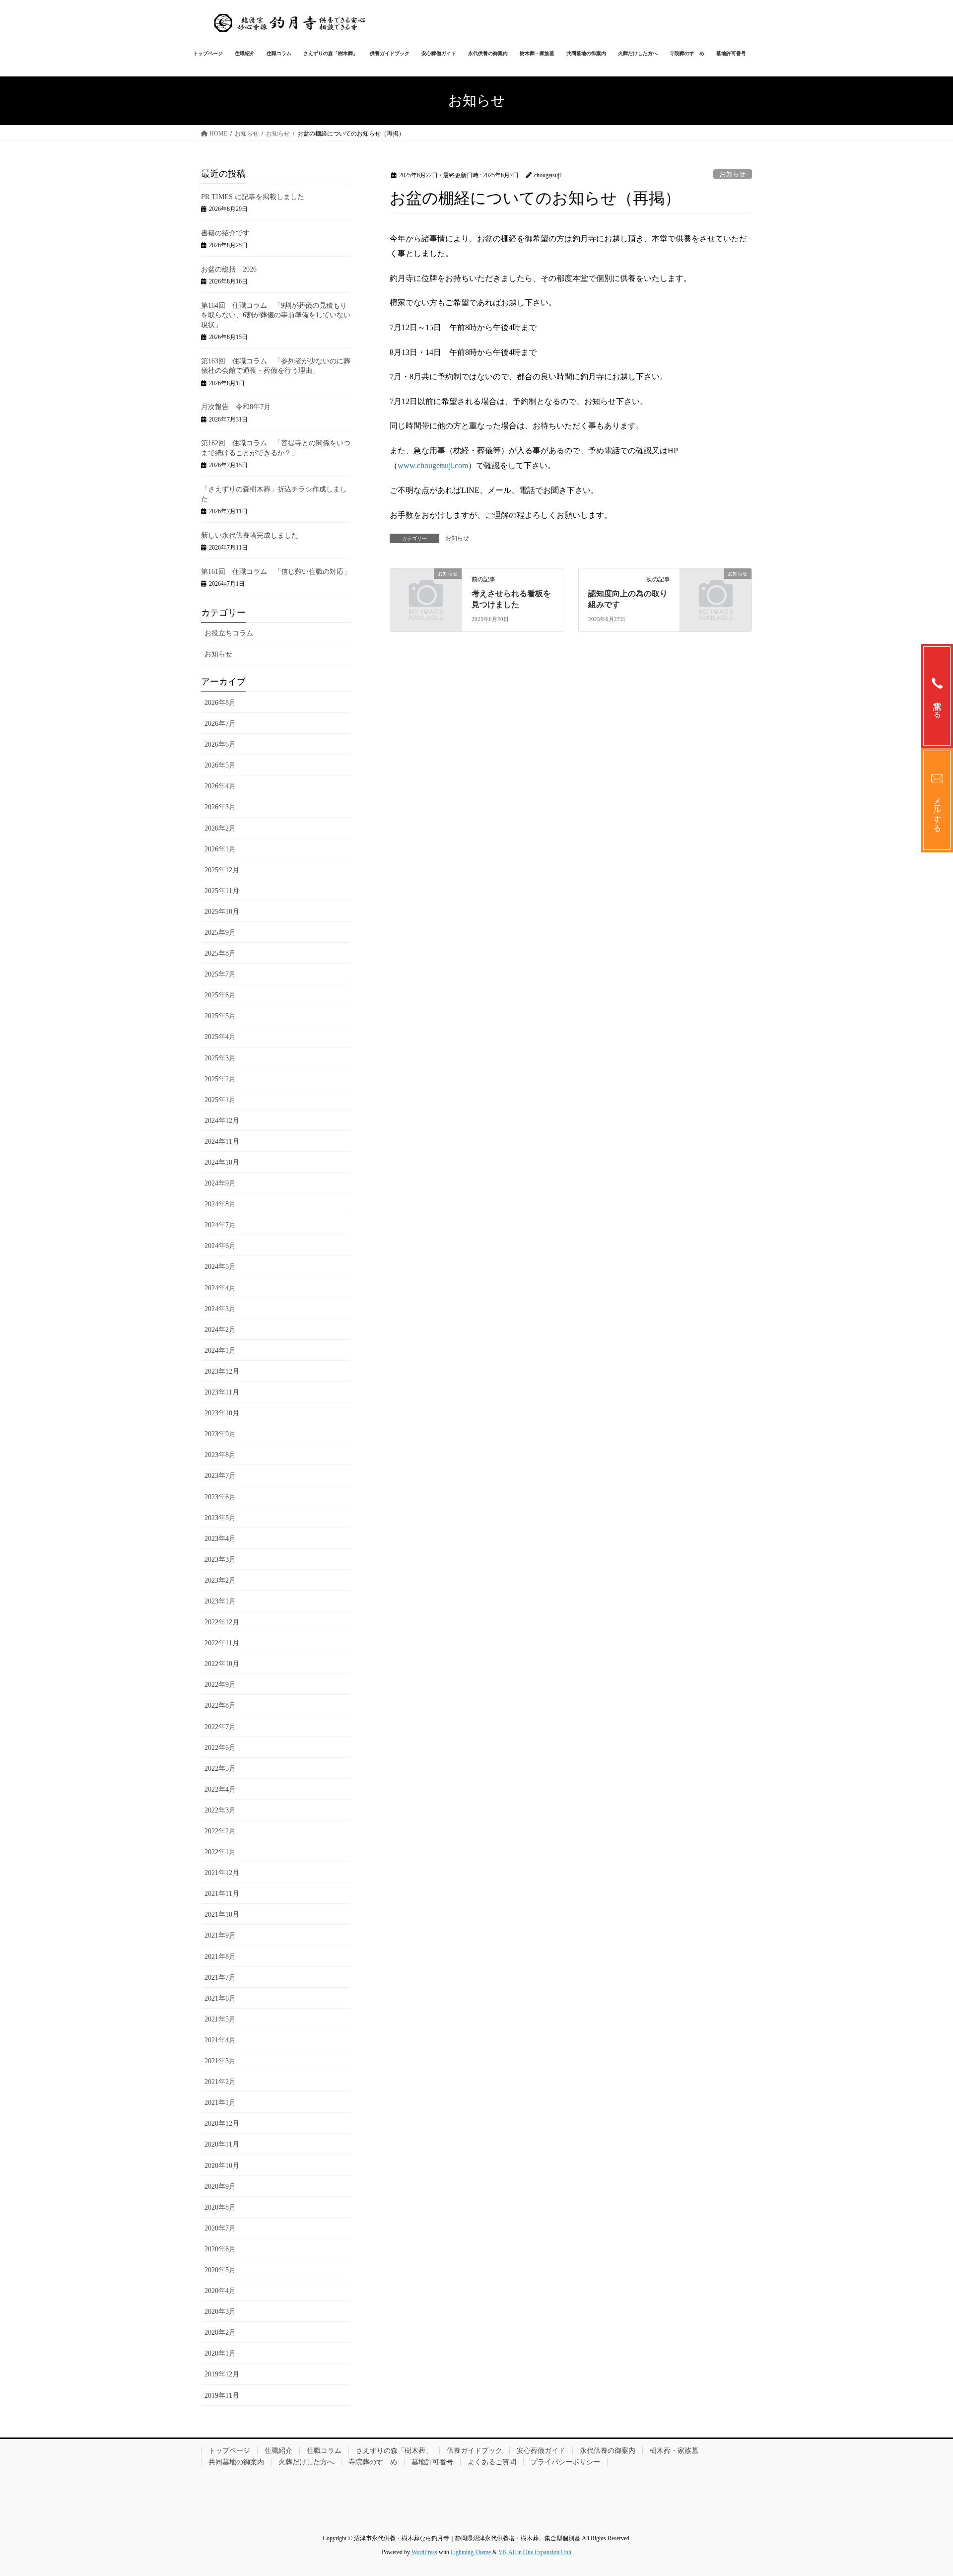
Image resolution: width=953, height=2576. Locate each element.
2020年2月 (220, 2332)
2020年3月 (220, 2312)
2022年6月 (220, 1748)
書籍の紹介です (225, 233)
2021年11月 (222, 1894)
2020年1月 (220, 2353)
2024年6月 (220, 1246)
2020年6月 (220, 2249)
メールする (937, 810)
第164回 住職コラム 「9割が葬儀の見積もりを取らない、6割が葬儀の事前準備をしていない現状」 (276, 315)
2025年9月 (220, 933)
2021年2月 (220, 2082)
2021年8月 (220, 1957)
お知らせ (733, 174)
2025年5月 (220, 1016)
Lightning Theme (471, 2552)
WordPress (424, 2552)
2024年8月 (220, 1204)
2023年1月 (220, 1601)
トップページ (229, 2451)
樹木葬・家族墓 (674, 2451)
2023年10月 (222, 1413)
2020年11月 (222, 2144)
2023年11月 (222, 1392)
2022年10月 (222, 1664)
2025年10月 (222, 912)
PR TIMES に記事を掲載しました (253, 197)
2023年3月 (220, 1560)
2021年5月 (220, 2019)
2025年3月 (220, 1058)
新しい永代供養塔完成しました (250, 535)
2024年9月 (220, 1183)
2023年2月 (220, 1580)
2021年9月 (220, 1935)
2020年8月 (220, 2207)
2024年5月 (220, 1267)
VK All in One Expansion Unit (535, 2552)
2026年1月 (220, 849)
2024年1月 (220, 1351)
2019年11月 (222, 2396)
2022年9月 (220, 1685)
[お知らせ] (426, 590)
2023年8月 (220, 1455)
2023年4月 (220, 1539)
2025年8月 (220, 953)
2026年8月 (220, 703)
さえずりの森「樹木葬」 (394, 2451)
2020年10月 (222, 2166)
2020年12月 (222, 2123)
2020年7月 (220, 2228)
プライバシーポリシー (565, 2462)
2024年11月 (222, 1142)
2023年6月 (220, 1497)
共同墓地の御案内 (236, 2462)
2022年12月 (222, 1622)
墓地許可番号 (432, 2462)
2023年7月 (220, 1476)
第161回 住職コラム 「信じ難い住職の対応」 (276, 572)
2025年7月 (220, 974)
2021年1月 (220, 2103)
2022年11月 (222, 1643)
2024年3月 (220, 1309)
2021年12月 (222, 1873)
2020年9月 (220, 2187)
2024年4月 (220, 1288)
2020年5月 (220, 2270)
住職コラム (324, 2451)
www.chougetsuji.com (433, 465)
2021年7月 (220, 1978)
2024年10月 (222, 1162)
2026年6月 (220, 744)
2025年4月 (220, 1037)
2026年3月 (220, 807)
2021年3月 (220, 2061)
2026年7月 (220, 724)
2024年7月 (220, 1225)
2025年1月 (220, 1100)
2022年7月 (220, 1727)
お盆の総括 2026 (229, 269)
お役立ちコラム (229, 633)
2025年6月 (220, 995)
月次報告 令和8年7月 (236, 407)
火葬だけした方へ (306, 2462)
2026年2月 (220, 828)
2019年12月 (222, 2374)
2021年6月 (220, 1998)
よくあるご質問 (492, 2462)
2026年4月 (220, 786)
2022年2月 (220, 1831)
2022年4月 (220, 1789)
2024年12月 (222, 1121)
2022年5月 (220, 1769)
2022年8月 (220, 1706)
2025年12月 (222, 870)
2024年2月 (220, 1330)
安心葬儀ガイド (541, 2451)
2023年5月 (220, 1518)
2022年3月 (220, 1810)
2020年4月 (220, 2291)
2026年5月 (220, 765)
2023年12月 (222, 1371)
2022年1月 (220, 1852)
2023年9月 (220, 1434)
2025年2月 (220, 1079)
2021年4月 (220, 2040)
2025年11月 (222, 891)
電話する (937, 705)
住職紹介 (278, 2451)
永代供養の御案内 (608, 2451)
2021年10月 (222, 1915)
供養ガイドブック (475, 2451)
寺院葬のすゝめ (373, 2462)
